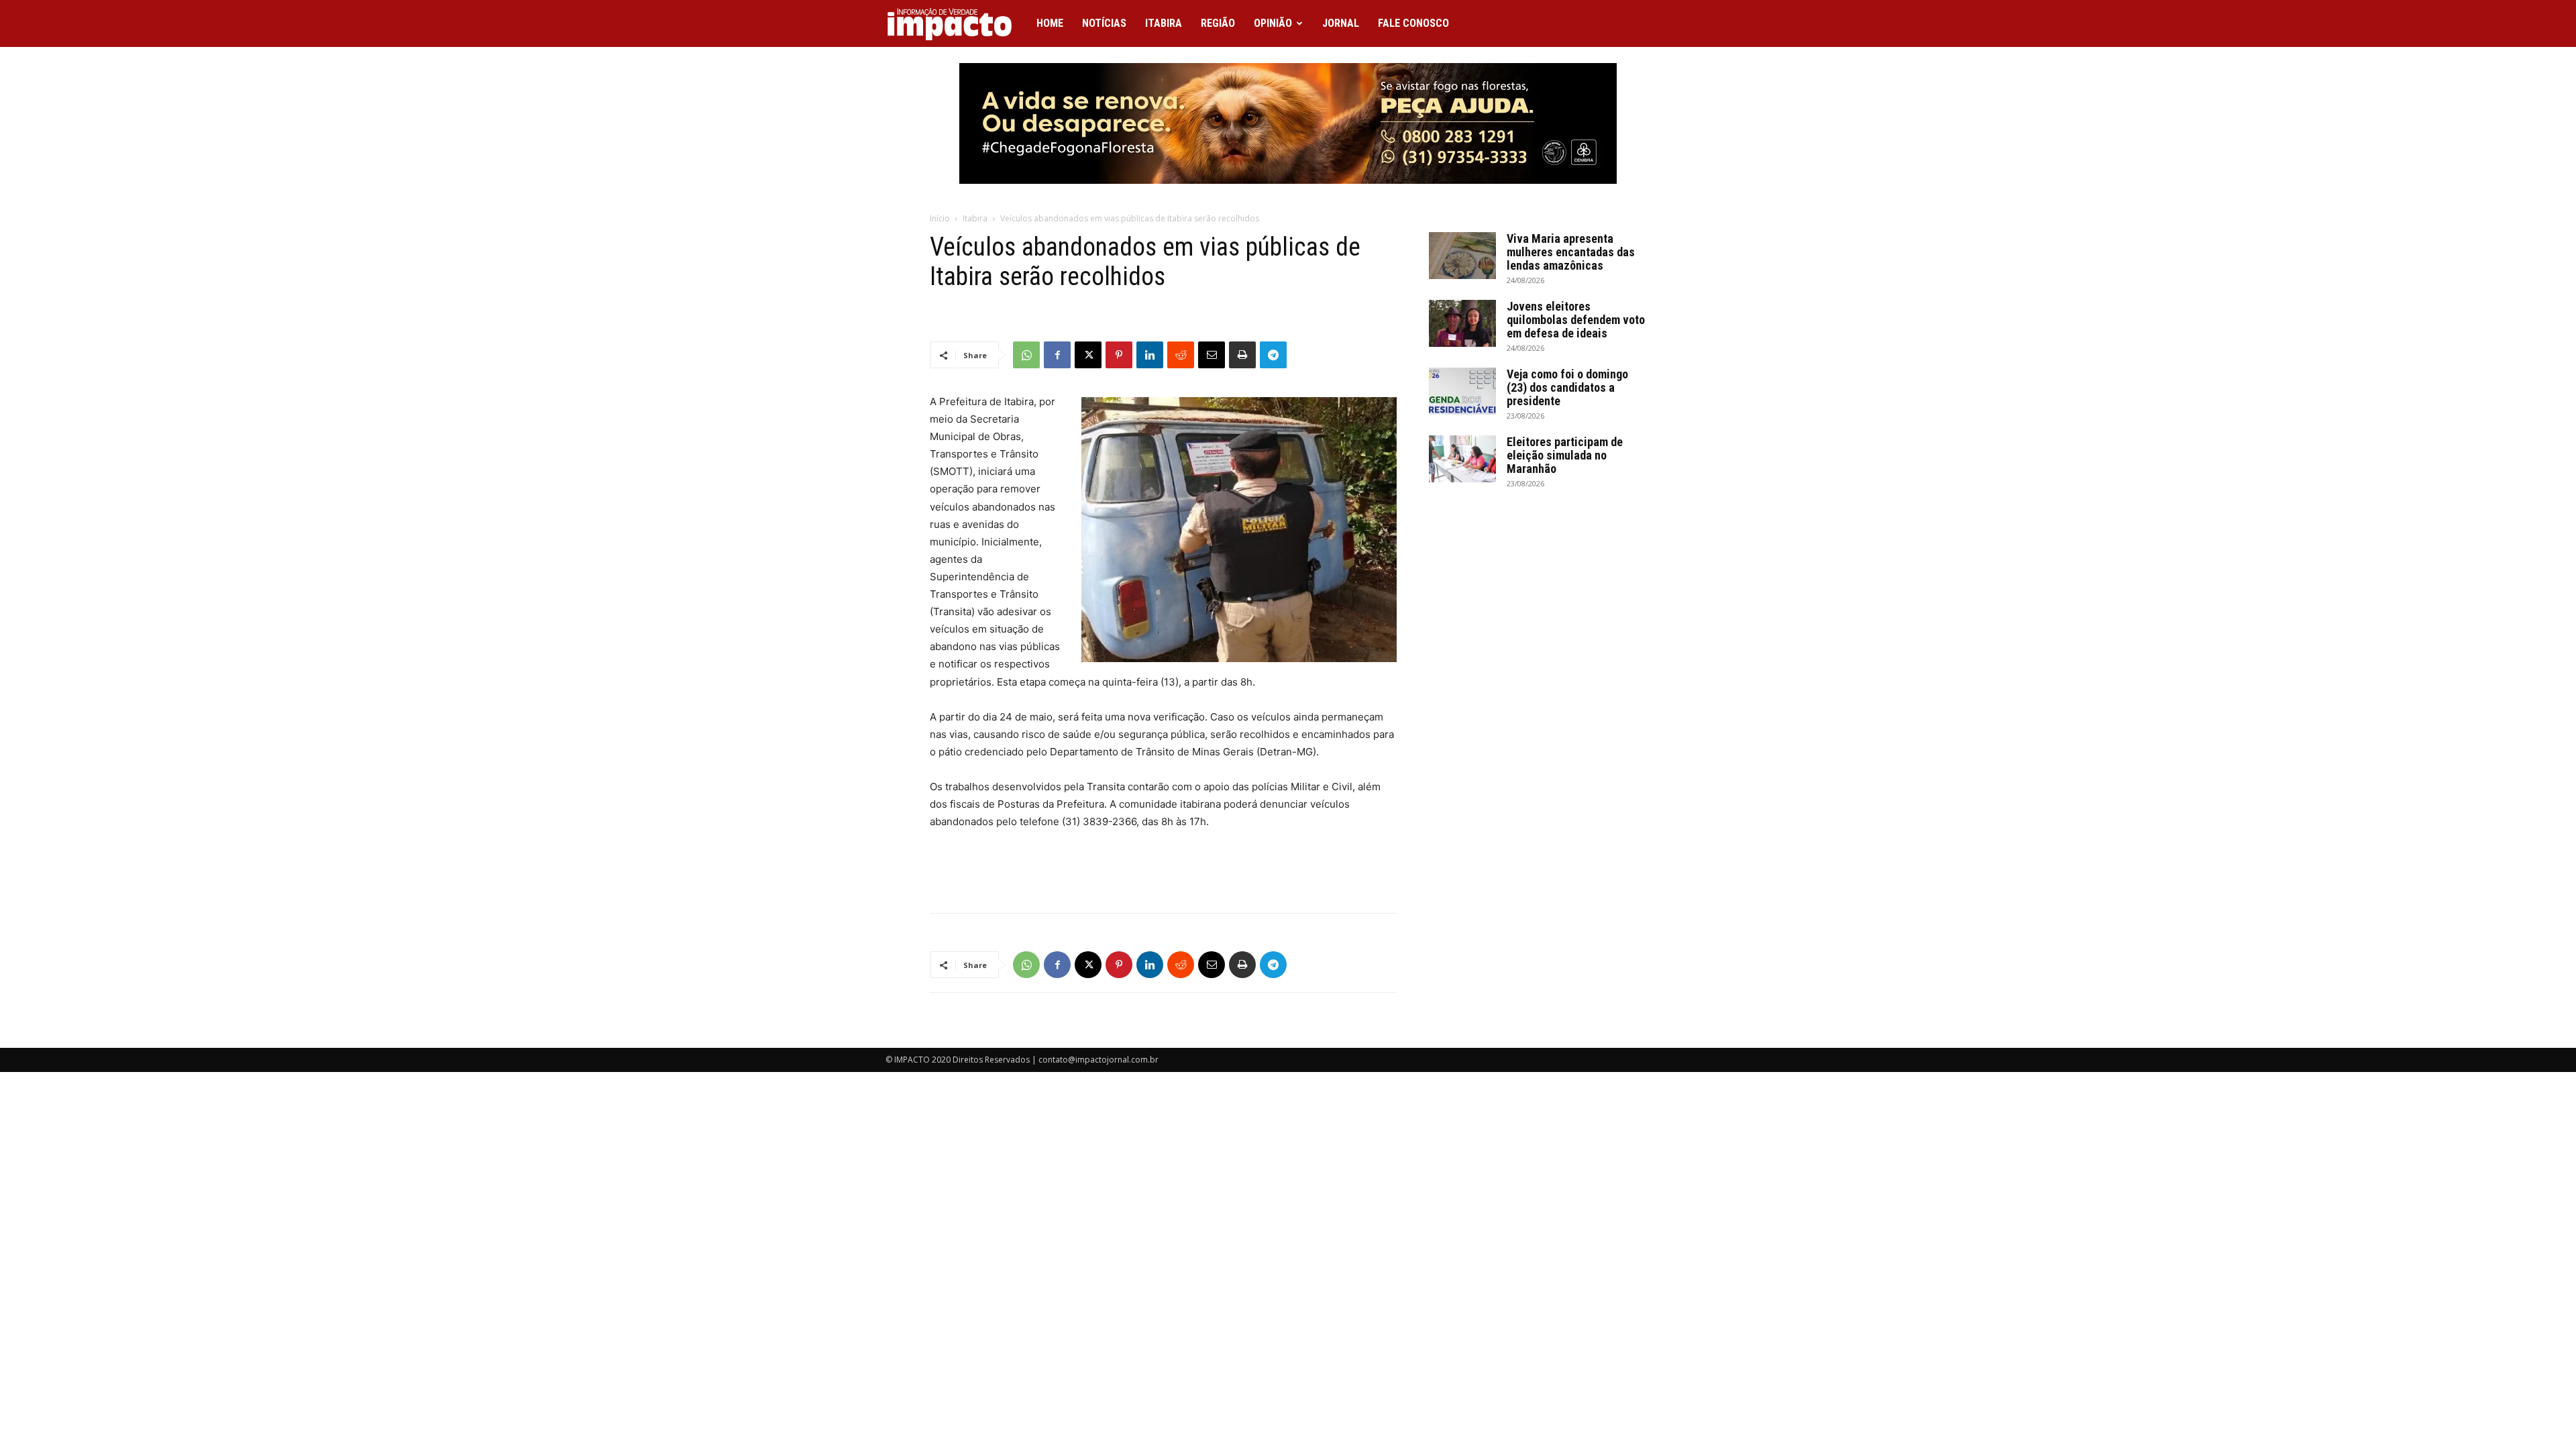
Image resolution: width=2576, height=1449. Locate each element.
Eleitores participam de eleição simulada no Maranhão (1565, 455)
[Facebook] (1057, 355)
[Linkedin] (1150, 355)
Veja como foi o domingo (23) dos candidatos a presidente (1567, 387)
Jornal (1341, 23)
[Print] (1242, 355)
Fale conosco (1413, 23)
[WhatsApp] (1026, 355)
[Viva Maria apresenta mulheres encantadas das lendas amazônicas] (1462, 256)
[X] (1088, 355)
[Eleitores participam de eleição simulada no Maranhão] (1462, 459)
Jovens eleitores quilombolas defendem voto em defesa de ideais (1576, 320)
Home (1050, 23)
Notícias (1104, 23)
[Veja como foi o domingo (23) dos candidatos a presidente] (1462, 391)
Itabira (1164, 23)
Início (940, 218)
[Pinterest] (1119, 355)
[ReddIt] (1181, 355)
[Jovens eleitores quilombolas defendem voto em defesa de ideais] (1462, 323)
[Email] (1212, 355)
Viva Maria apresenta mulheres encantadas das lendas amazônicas (1571, 252)
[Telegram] (1273, 355)
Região (1218, 23)
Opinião (1273, 23)
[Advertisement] (1163, 868)
